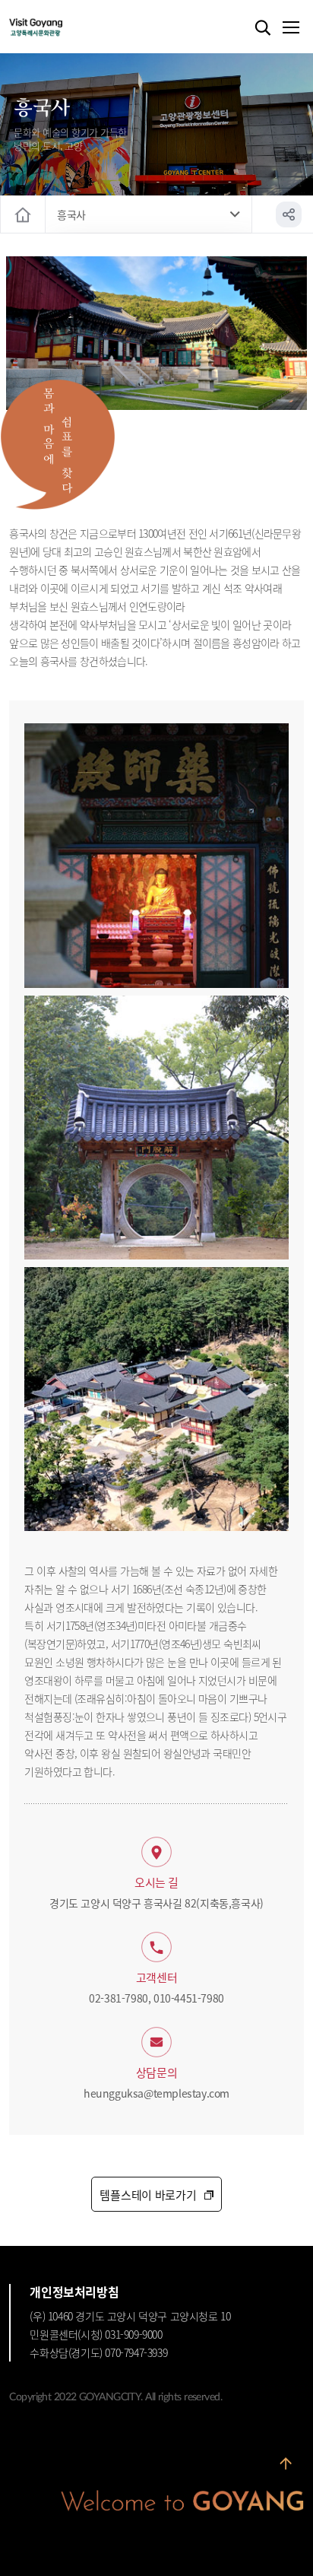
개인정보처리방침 (74, 2292)
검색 (263, 28)
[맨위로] (286, 2464)
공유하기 (289, 214)
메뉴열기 (290, 28)
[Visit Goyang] (59, 28)
